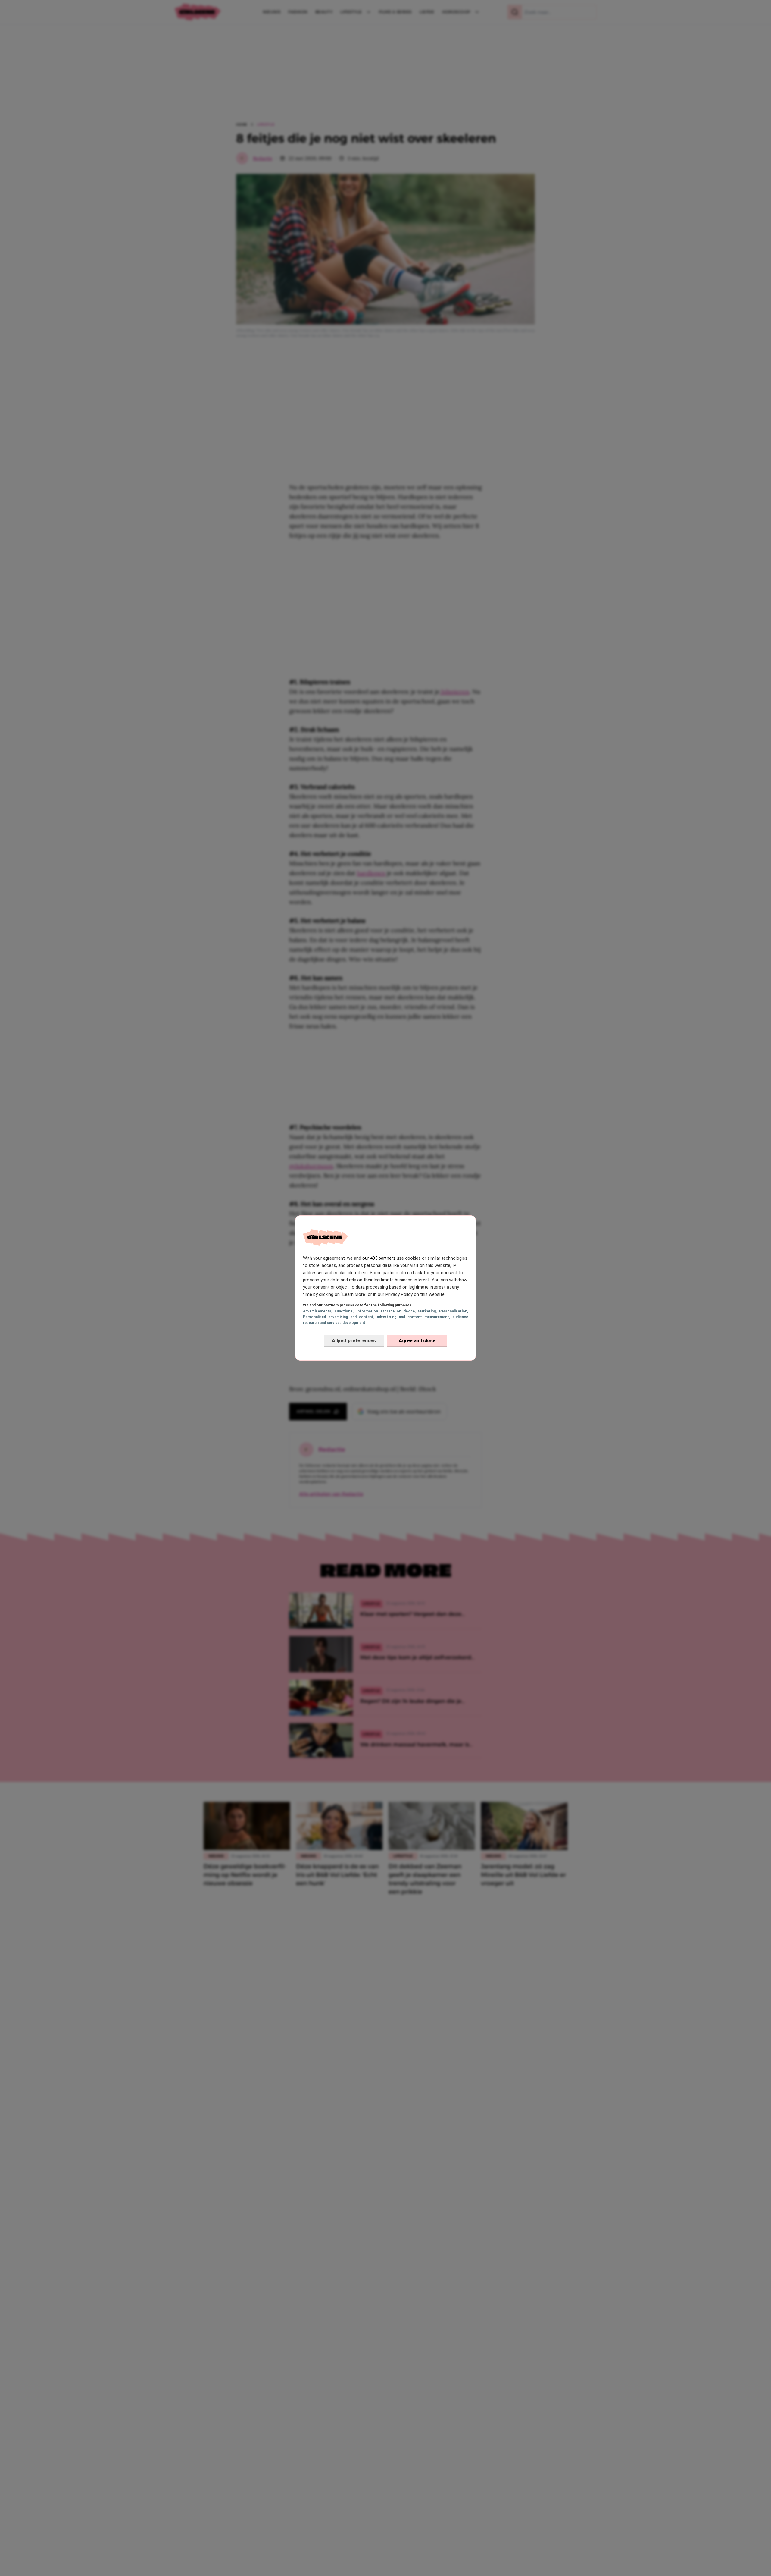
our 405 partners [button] (379, 1258)
